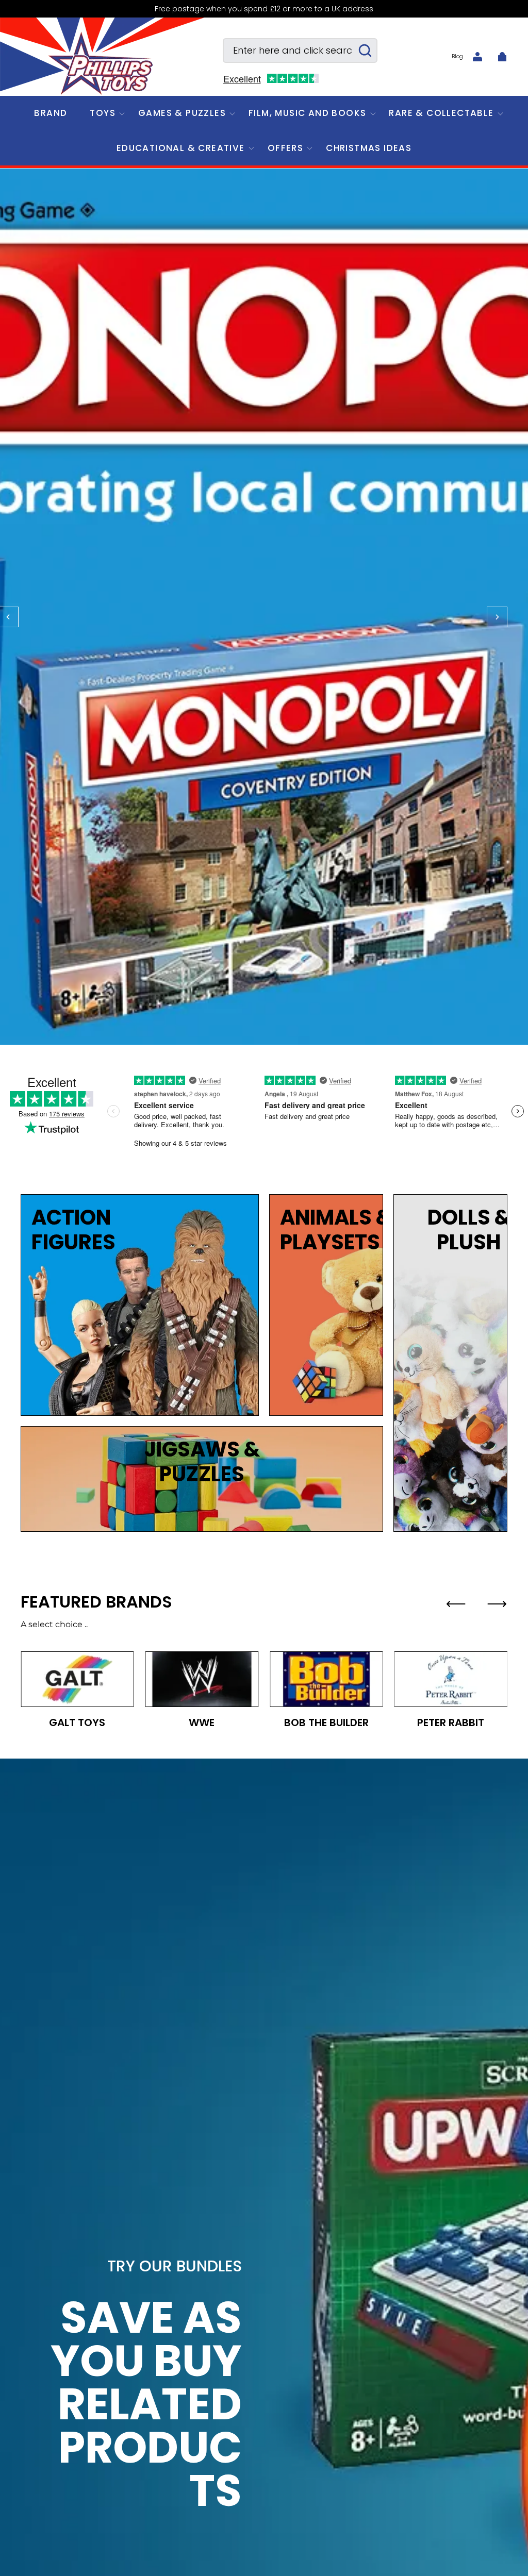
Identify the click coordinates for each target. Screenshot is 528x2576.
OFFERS (285, 148)
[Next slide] (497, 1604)
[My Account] (477, 57)
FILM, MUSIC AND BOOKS (307, 113)
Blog (457, 56)
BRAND (51, 113)
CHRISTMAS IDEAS (369, 148)
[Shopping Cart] (502, 57)
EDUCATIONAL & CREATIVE (181, 148)
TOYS (103, 113)
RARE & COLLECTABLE (441, 113)
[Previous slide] (456, 1604)
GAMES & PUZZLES (182, 113)
